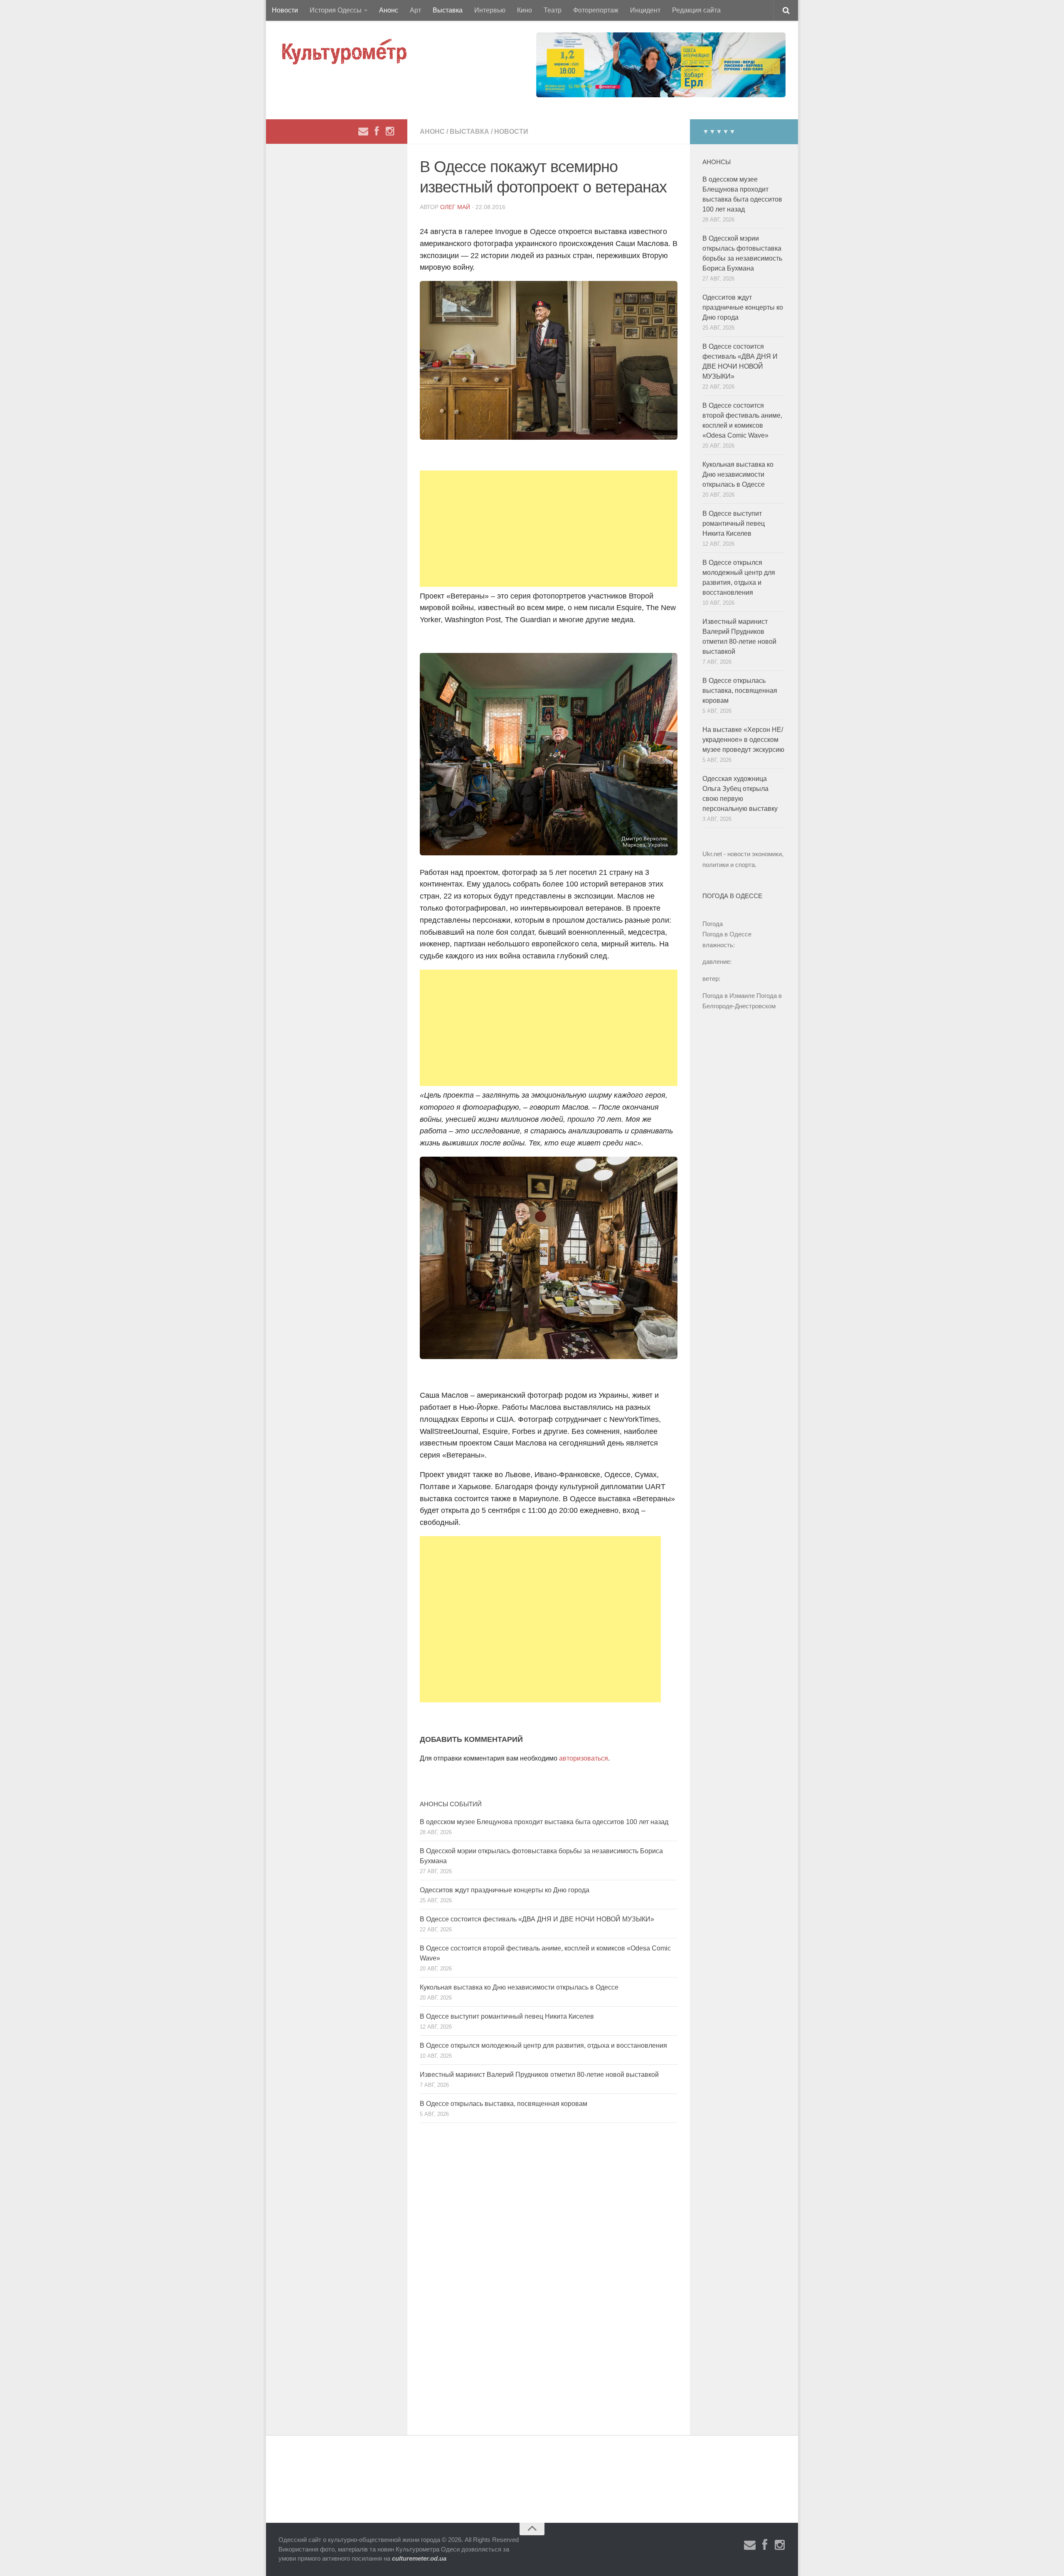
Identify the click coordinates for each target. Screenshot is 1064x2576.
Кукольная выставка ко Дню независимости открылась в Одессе (519, 1987)
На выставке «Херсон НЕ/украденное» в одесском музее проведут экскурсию (743, 740)
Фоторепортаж (596, 10)
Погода (713, 924)
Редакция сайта (696, 10)
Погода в (727, 934)
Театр (553, 10)
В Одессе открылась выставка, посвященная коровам (504, 2104)
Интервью (490, 10)
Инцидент (645, 10)
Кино (525, 10)
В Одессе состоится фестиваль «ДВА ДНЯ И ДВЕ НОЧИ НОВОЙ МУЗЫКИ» (537, 1919)
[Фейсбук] (377, 131)
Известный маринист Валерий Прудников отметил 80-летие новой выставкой (539, 2075)
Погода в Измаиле (729, 996)
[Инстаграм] (390, 131)
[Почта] (363, 131)
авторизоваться (584, 1758)
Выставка (448, 10)
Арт (415, 10)
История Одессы (336, 10)
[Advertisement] (549, 529)
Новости (285, 10)
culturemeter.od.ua (419, 2558)
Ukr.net (712, 854)
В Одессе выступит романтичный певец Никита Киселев (507, 2016)
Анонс (389, 10)
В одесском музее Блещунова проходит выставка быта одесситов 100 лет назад (544, 1822)
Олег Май (455, 207)
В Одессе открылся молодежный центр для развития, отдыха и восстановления (543, 2045)
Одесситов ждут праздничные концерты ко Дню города (505, 1890)
